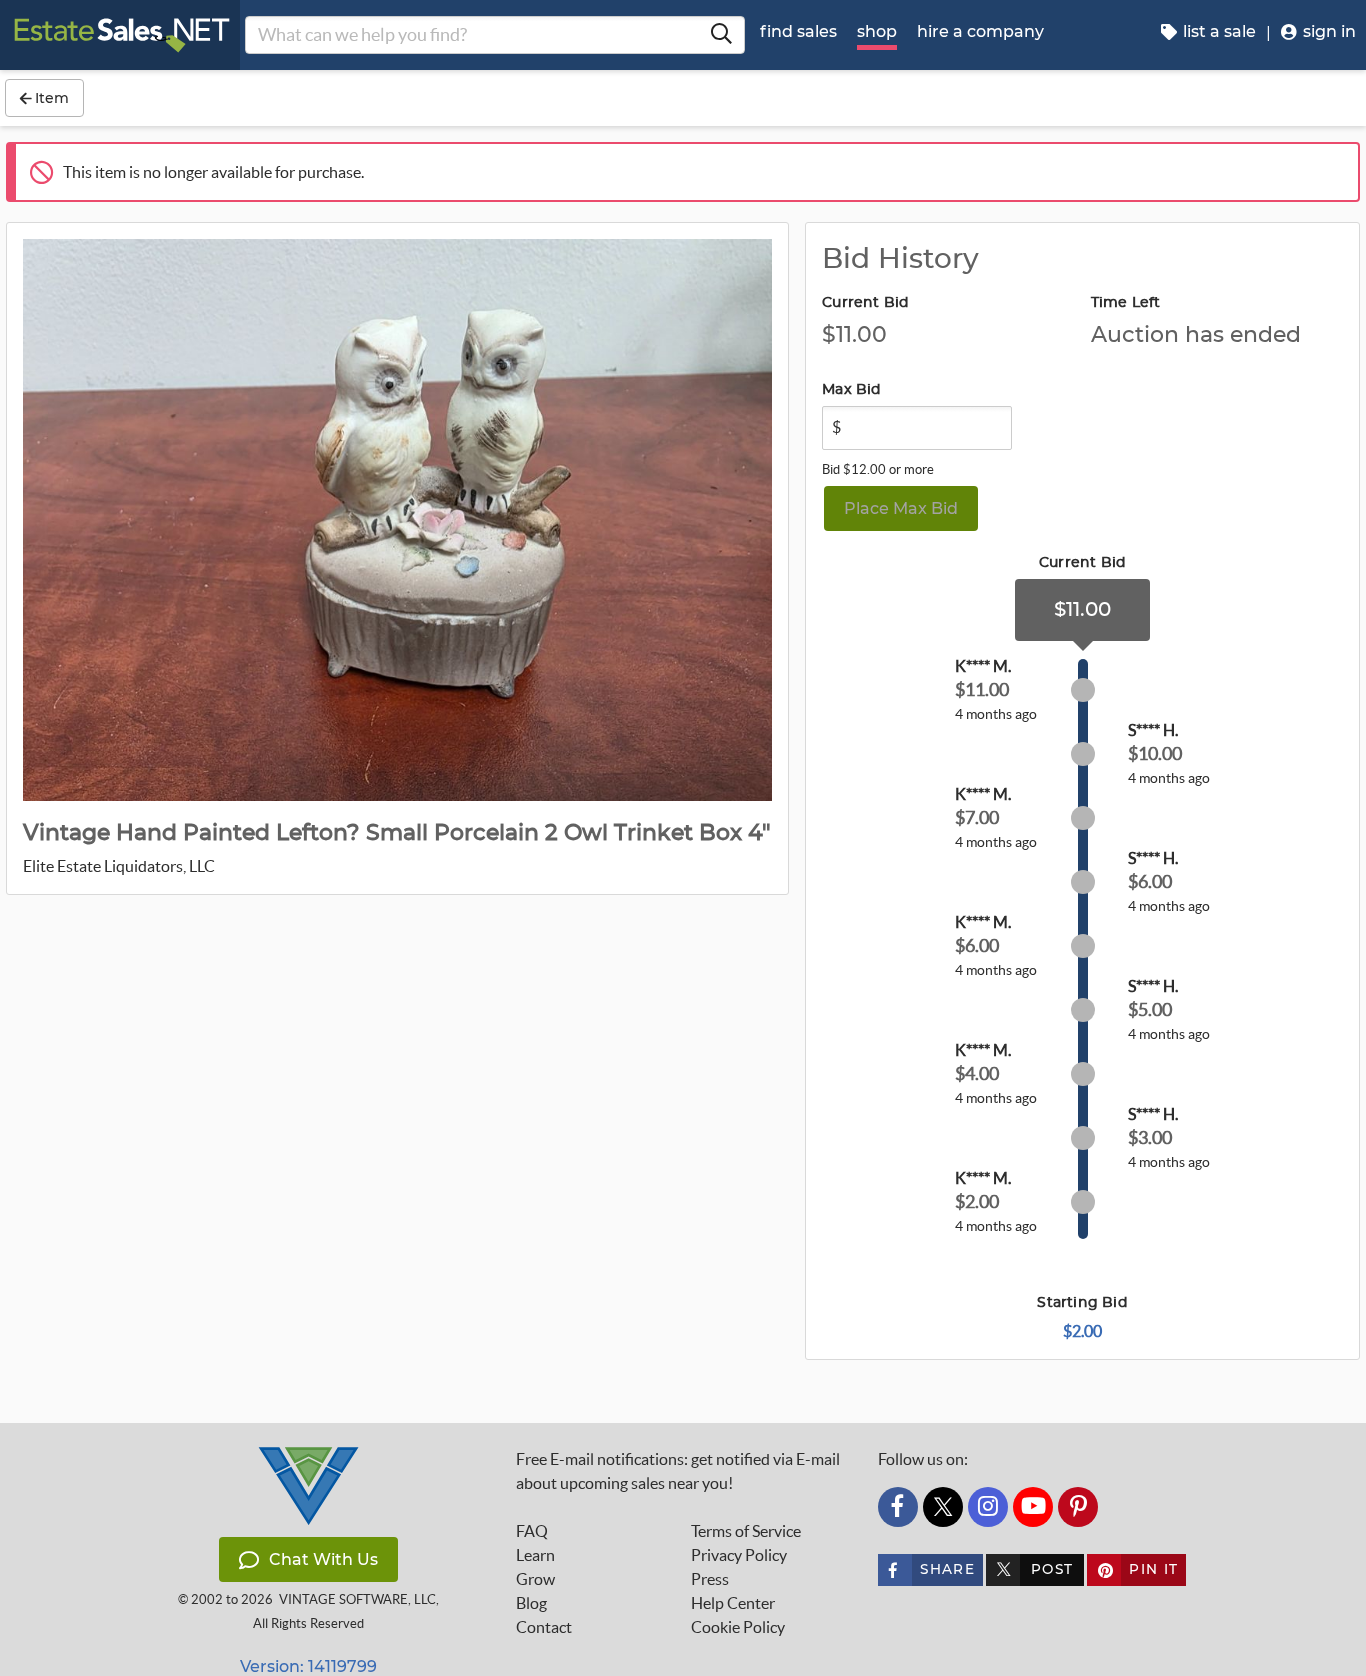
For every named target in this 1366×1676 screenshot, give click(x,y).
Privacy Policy (739, 1555)
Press (710, 1579)
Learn (535, 1555)
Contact (544, 1627)
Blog (531, 1603)
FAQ (532, 1531)
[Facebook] (898, 1507)
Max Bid (851, 390)
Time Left (1126, 303)
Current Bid (865, 303)
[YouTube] (1033, 1507)
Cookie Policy (738, 1627)
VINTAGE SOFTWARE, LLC (357, 1599)
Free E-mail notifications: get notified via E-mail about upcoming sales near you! (678, 1471)
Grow (535, 1579)
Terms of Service (746, 1531)
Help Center (733, 1603)
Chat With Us (323, 1559)
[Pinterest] (1078, 1507)
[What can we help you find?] (721, 35)
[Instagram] (988, 1507)
